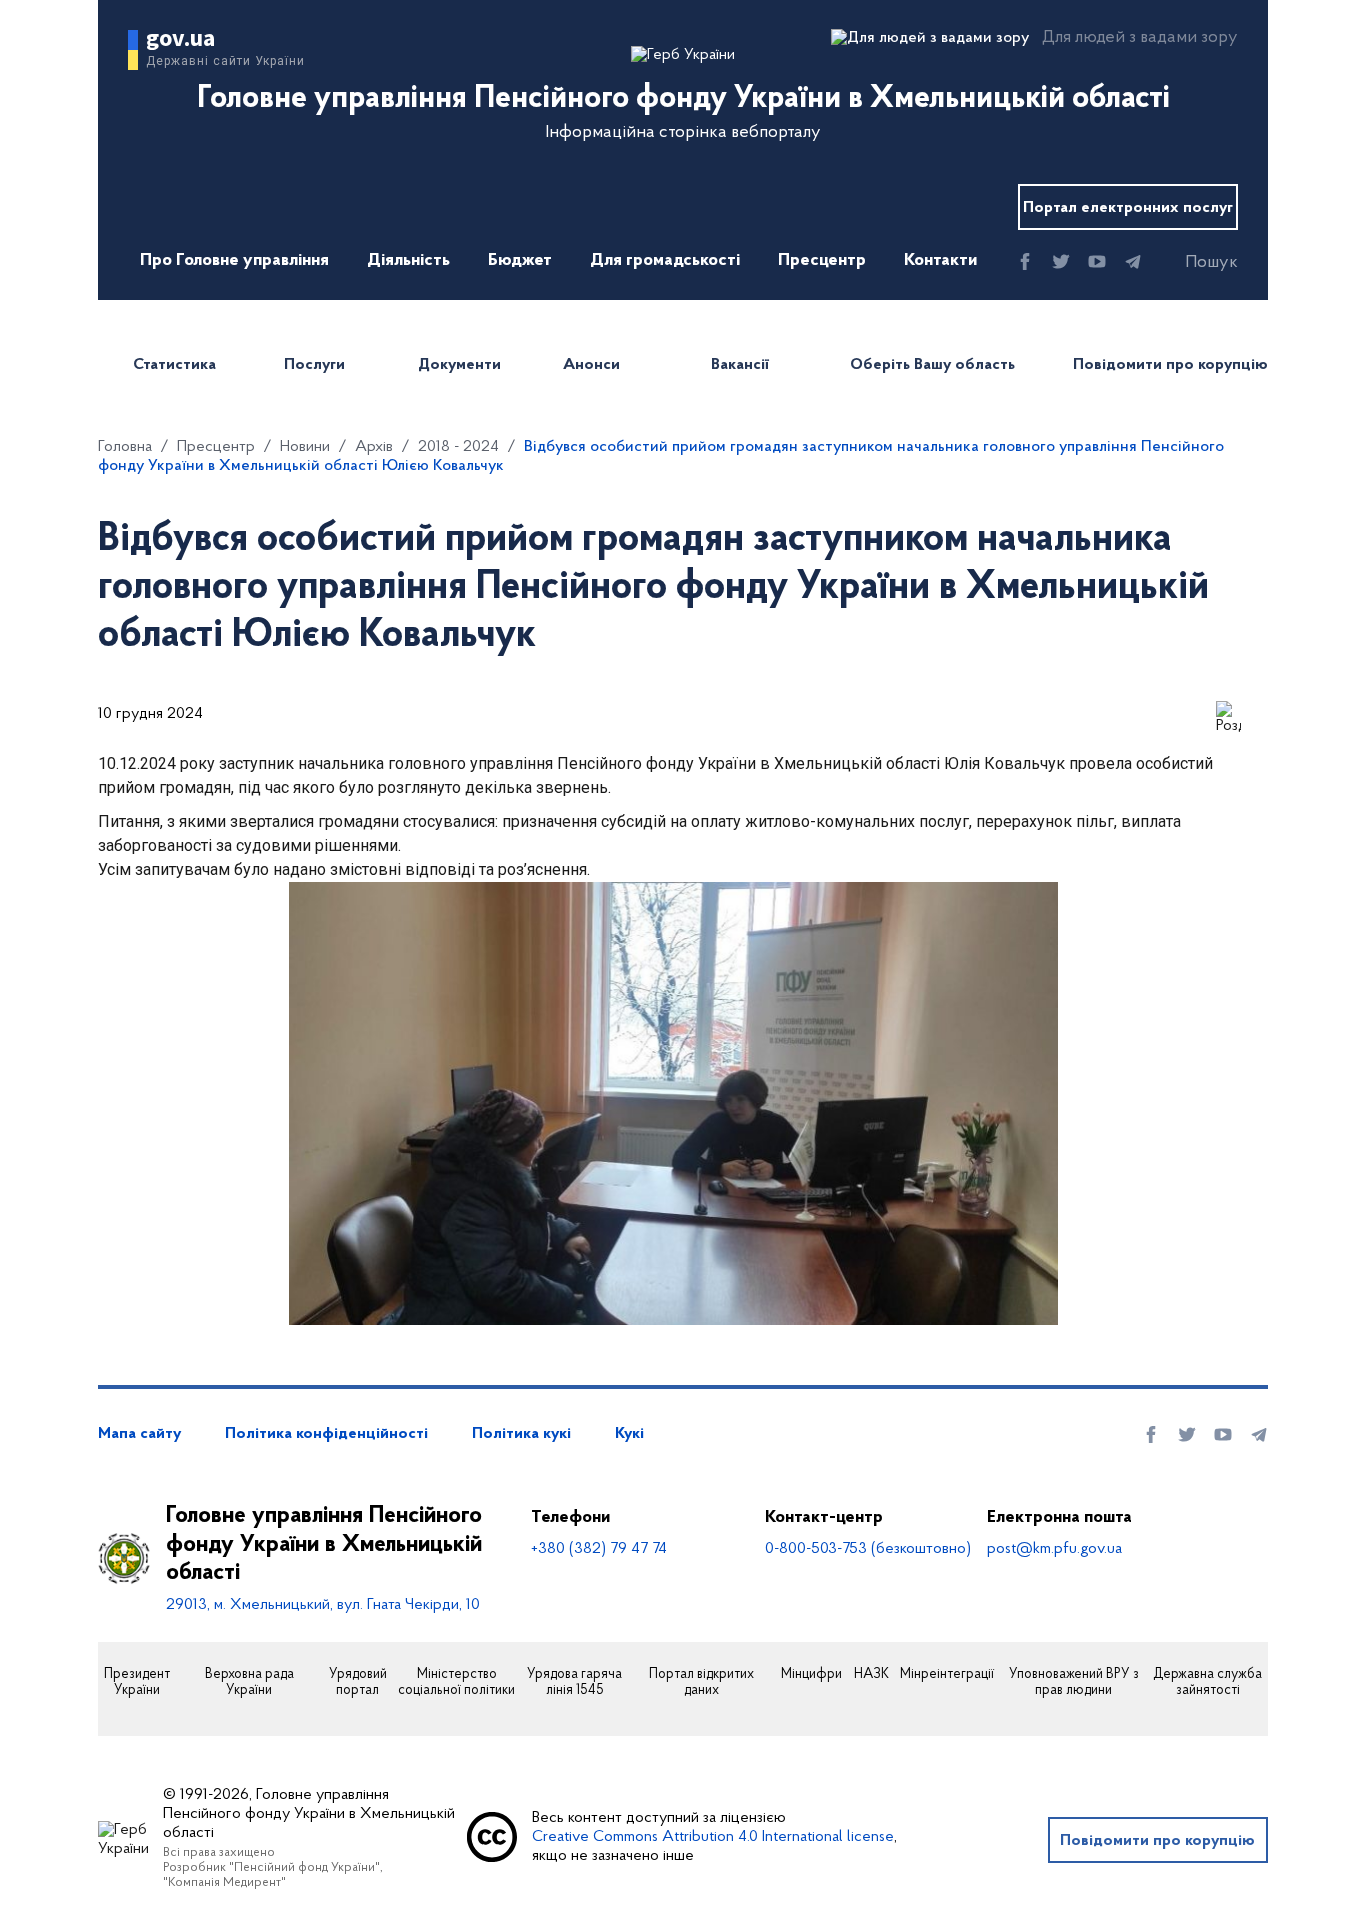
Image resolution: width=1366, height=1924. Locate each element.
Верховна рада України (249, 1683)
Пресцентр (822, 261)
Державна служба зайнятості (1207, 1683)
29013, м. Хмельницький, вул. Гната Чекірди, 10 (323, 1605)
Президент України (137, 1683)
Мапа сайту (139, 1434)
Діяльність (408, 261)
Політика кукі (521, 1434)
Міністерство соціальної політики (456, 1683)
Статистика (174, 365)
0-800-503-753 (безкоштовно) (868, 1549)
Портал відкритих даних (701, 1683)
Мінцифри (811, 1675)
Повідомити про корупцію (1170, 365)
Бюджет (520, 261)
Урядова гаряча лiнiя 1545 (574, 1683)
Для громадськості (665, 261)
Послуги (314, 365)
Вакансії (740, 365)
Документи (459, 365)
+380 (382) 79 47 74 (599, 1549)
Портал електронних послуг (1128, 208)
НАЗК (871, 1675)
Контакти (940, 261)
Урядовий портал (358, 1683)
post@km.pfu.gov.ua (1054, 1549)
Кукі (629, 1434)
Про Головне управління (234, 261)
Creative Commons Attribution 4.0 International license (713, 1837)
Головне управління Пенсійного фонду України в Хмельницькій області (324, 1545)
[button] (1194, 263)
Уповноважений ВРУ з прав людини (1074, 1683)
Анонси (591, 365)
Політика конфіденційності (326, 1434)
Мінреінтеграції (947, 1675)
